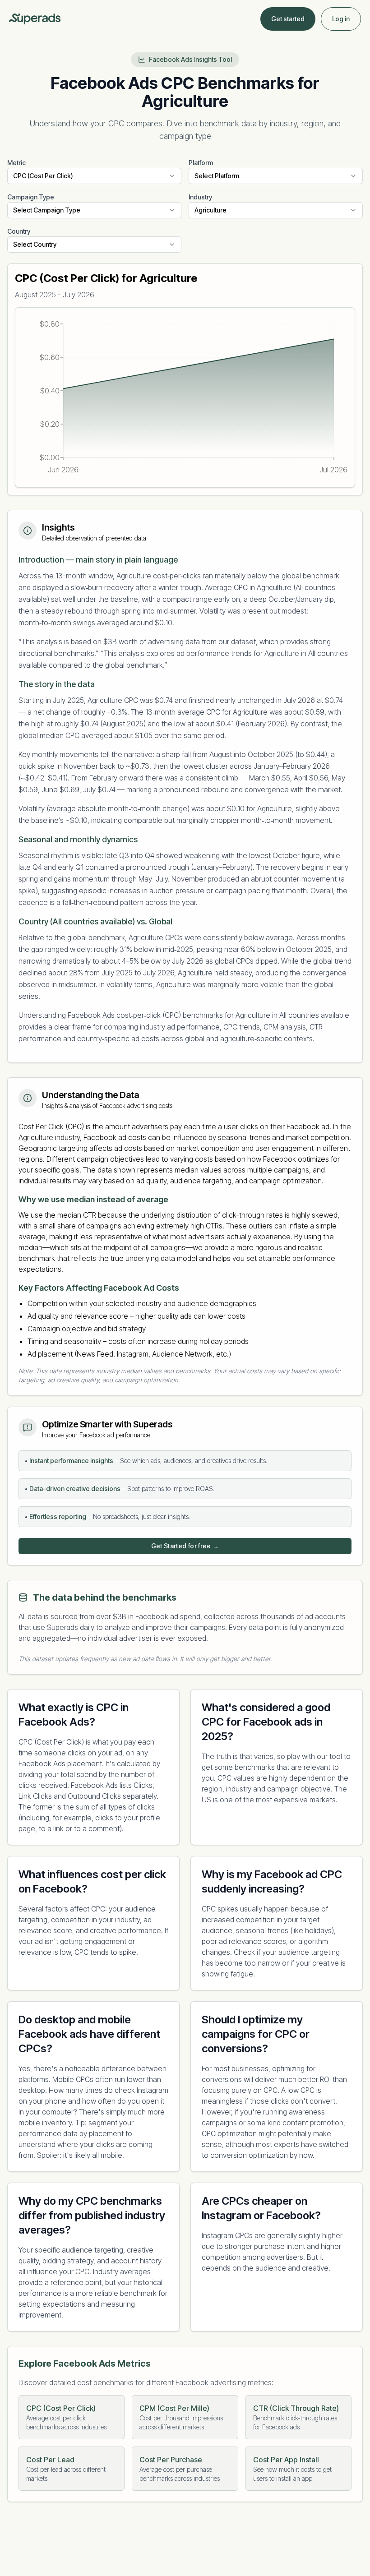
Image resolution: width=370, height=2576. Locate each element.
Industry (200, 197)
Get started (288, 19)
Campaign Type (31, 197)
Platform (201, 163)
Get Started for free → (185, 1546)
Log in (341, 19)
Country (19, 231)
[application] (185, 397)
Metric (16, 163)
